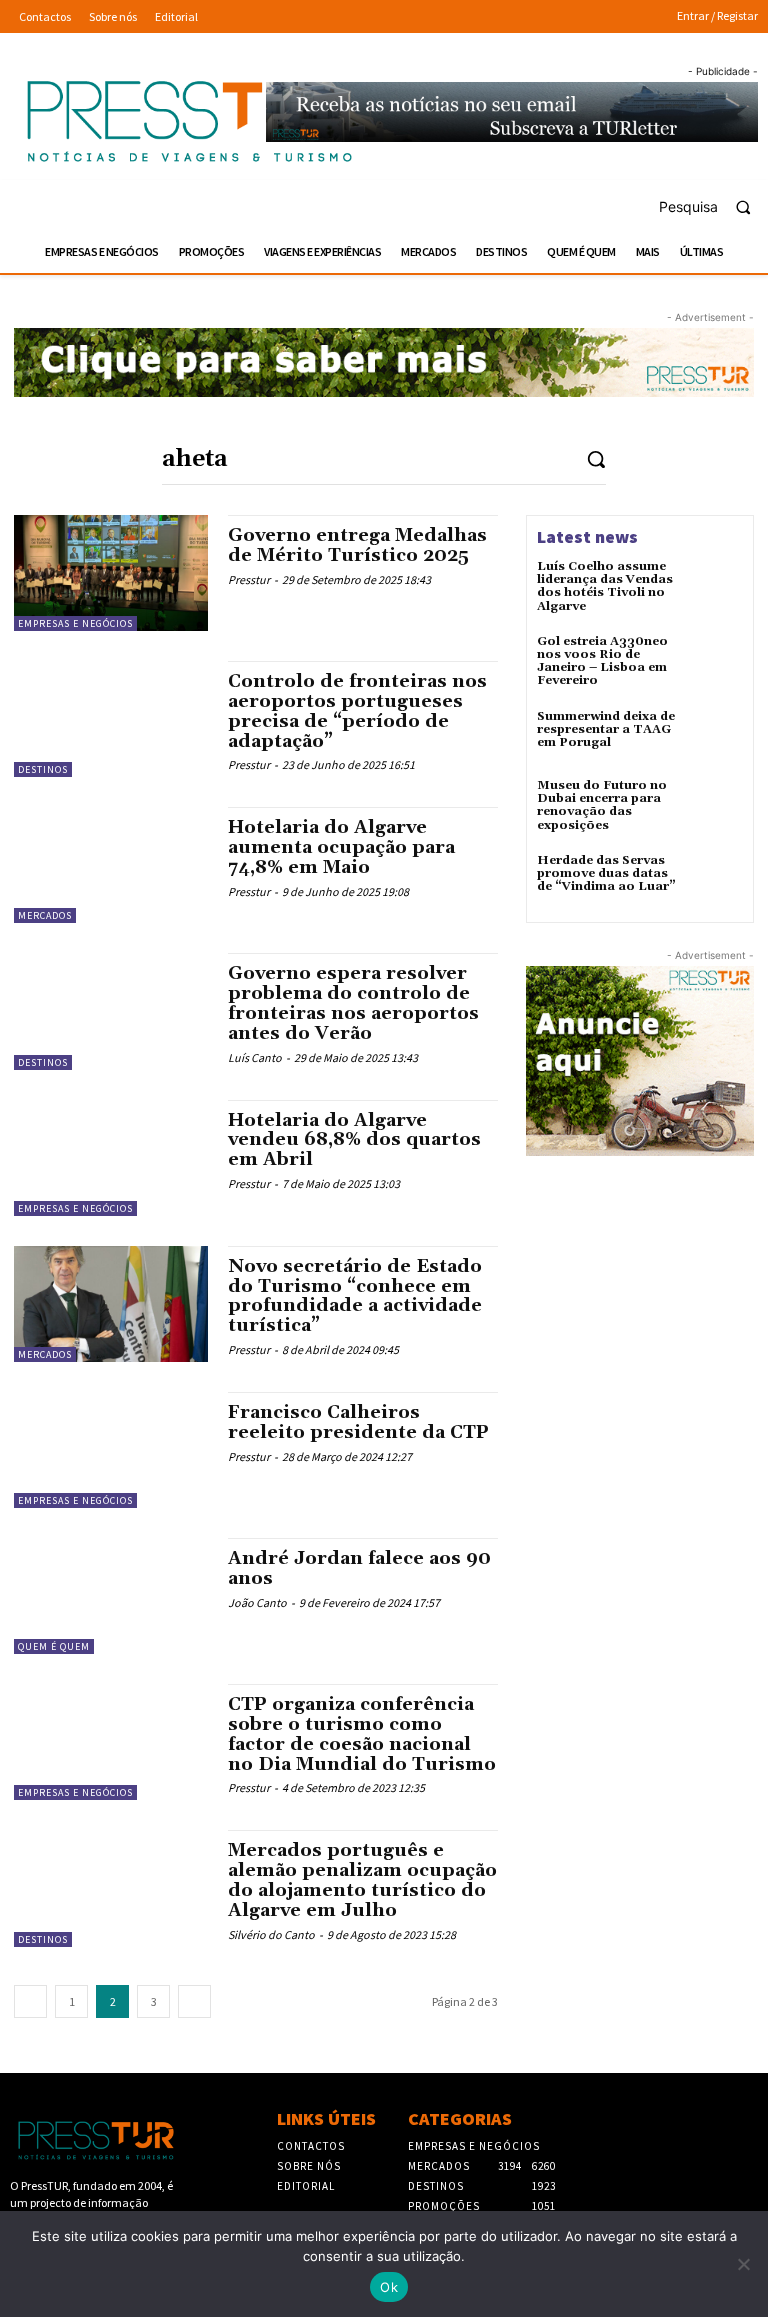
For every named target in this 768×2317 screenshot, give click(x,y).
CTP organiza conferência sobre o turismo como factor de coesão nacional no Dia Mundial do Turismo (362, 1734)
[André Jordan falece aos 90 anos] (111, 1596)
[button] (713, 207)
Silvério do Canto (271, 1934)
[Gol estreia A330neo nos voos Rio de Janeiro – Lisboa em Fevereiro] (716, 662)
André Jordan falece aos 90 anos (359, 1568)
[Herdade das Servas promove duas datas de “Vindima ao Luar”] (716, 881)
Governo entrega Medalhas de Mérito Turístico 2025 (357, 545)
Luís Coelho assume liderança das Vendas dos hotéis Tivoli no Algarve (605, 586)
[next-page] (194, 2001)
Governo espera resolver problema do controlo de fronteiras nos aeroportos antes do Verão (353, 1003)
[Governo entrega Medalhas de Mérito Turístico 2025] (111, 573)
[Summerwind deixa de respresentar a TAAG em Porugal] (716, 737)
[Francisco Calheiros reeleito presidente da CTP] (111, 1450)
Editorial (306, 2186)
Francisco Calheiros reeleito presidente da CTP (358, 1422)
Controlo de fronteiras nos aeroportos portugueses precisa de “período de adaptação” (357, 711)
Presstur (249, 579)
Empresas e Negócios (75, 623)
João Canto (257, 1602)
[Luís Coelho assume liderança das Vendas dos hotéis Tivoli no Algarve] (716, 587)
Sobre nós (309, 2166)
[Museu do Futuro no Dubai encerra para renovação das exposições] (716, 806)
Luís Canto (255, 1057)
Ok (389, 2287)
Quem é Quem (54, 1646)
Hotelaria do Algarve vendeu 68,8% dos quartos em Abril (354, 1140)
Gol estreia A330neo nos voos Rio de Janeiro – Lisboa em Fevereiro (602, 661)
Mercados (45, 915)
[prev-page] (30, 2001)
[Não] (743, 2264)
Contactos (311, 2146)
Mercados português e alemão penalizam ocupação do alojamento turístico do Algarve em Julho (362, 1880)
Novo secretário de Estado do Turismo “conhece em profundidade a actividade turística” (355, 1296)
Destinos (43, 769)
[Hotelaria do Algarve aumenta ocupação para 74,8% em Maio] (111, 865)
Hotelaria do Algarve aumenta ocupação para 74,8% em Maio (341, 847)
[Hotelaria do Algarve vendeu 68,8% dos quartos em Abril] (111, 1158)
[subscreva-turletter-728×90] (512, 112)
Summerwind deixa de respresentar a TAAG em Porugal (606, 729)
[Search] (596, 458)
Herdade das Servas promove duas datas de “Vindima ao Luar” (606, 873)
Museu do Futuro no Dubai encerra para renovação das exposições (602, 805)
